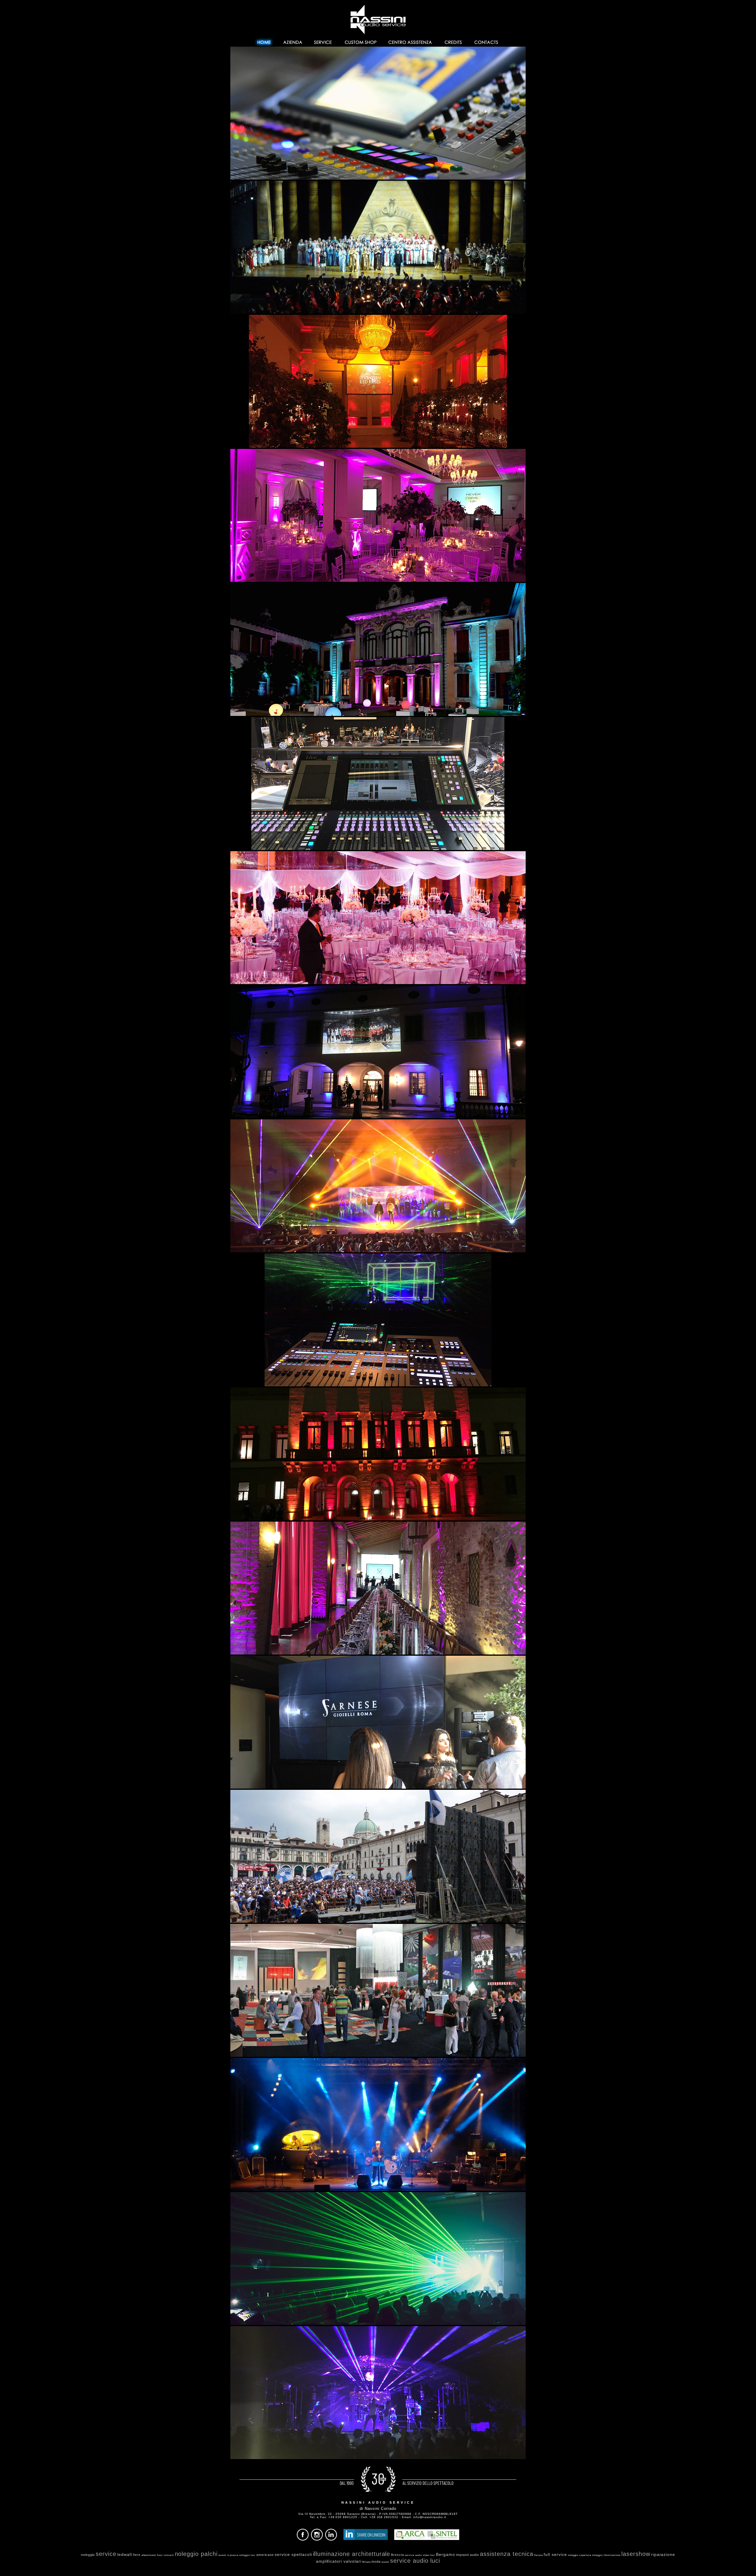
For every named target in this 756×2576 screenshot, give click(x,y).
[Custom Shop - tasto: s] (360, 41)
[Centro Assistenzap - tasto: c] (410, 41)
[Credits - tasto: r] (453, 41)
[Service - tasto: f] (323, 41)
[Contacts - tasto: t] (487, 41)
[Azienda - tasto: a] (292, 41)
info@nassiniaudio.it (430, 2517)
